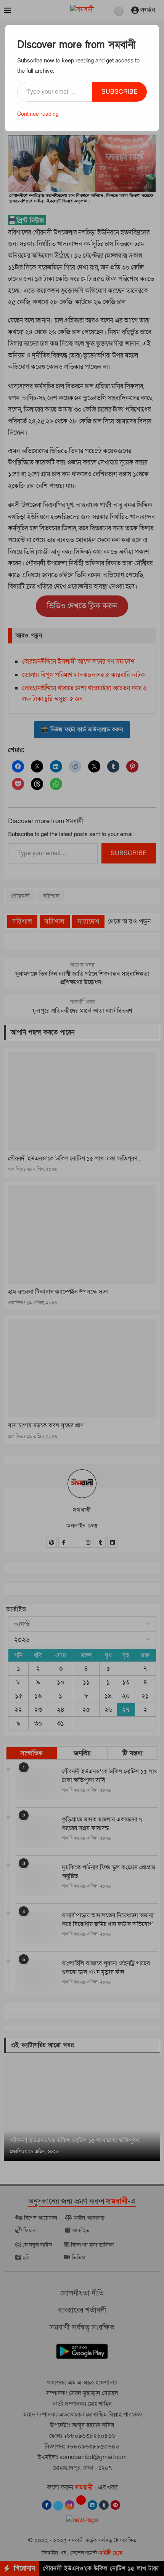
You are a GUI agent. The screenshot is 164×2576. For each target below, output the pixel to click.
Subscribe (120, 92)
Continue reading (38, 114)
